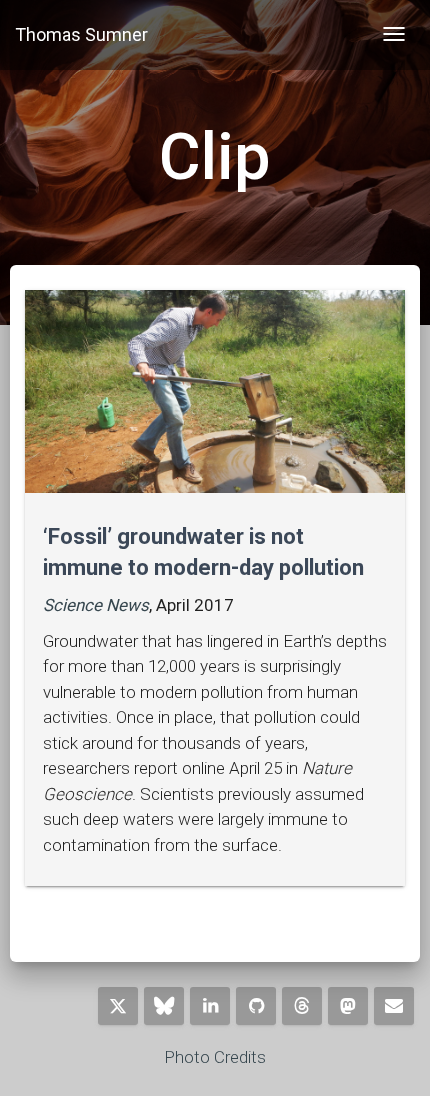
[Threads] (302, 1006)
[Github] (256, 1006)
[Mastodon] (348, 1006)
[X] (118, 1006)
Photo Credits (215, 1057)
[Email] (394, 1006)
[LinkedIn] (210, 1006)
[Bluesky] (164, 1006)
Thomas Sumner (81, 34)
